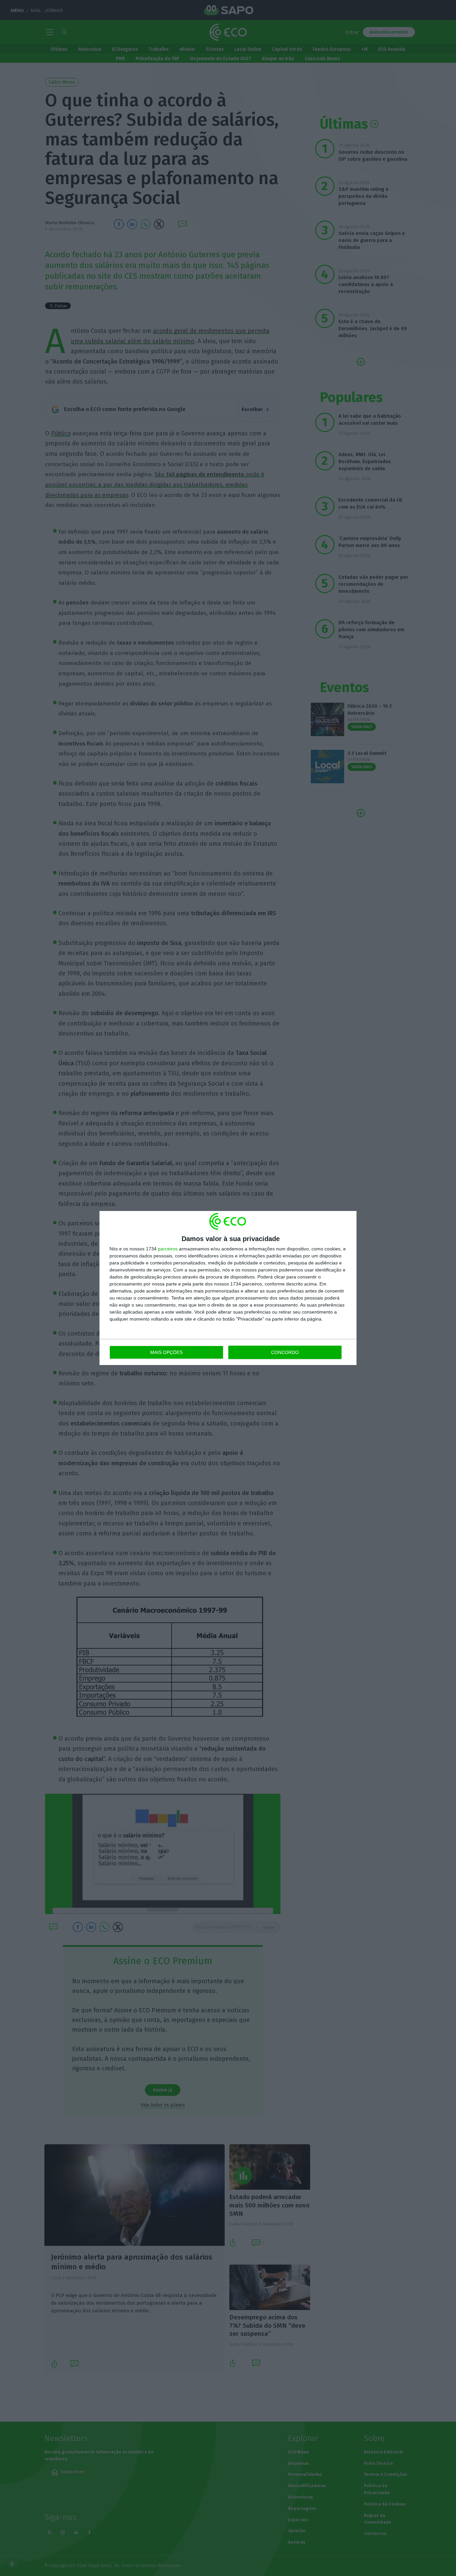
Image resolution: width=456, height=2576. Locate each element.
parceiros (168, 1249)
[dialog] (228, 1288)
